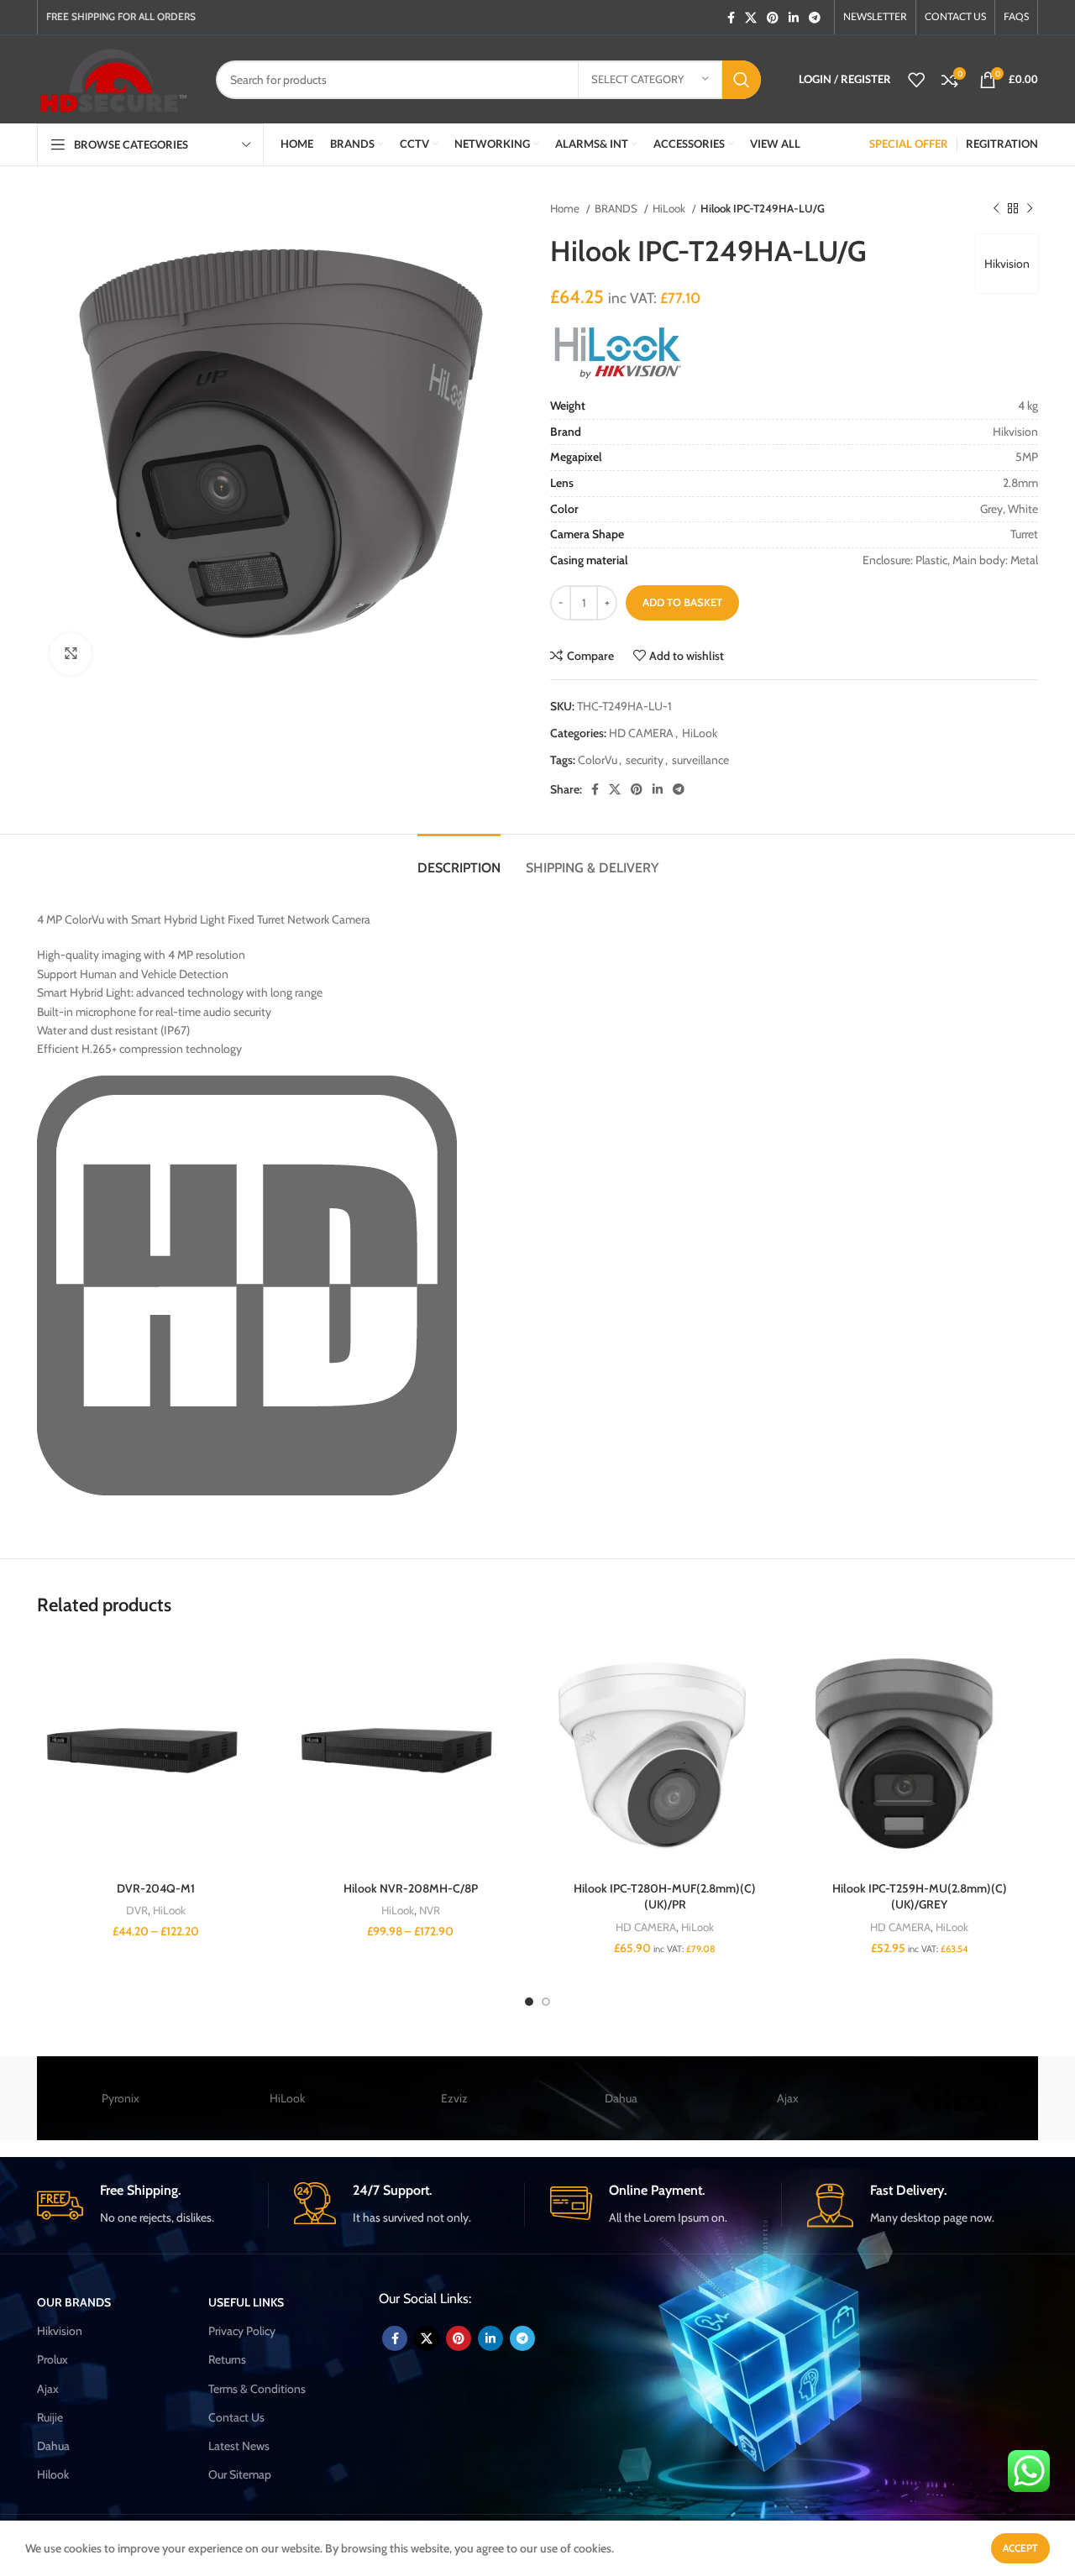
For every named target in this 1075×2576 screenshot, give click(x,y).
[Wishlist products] (916, 80)
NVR (430, 1910)
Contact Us (236, 2417)
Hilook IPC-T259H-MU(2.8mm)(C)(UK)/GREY (920, 1897)
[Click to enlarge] (71, 654)
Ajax (788, 2098)
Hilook (53, 2474)
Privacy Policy (242, 2331)
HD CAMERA (641, 733)
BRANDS (617, 208)
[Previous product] (996, 209)
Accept (1020, 2548)
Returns (227, 2359)
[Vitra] (954, 2098)
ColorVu (598, 760)
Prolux (52, 2359)
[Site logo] (114, 78)
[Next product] (1030, 209)
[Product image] (156, 1754)
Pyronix (121, 2098)
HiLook (670, 208)
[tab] (459, 859)
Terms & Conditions (257, 2389)
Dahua (621, 2098)
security (645, 760)
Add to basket (682, 602)
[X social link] (751, 18)
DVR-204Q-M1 (156, 1888)
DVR (137, 1910)
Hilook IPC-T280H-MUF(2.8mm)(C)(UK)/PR (665, 1897)
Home (566, 208)
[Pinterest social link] (773, 18)
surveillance (700, 760)
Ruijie (50, 2417)
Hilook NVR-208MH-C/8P (411, 1888)
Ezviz (454, 2098)
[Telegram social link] (815, 18)
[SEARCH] (742, 80)
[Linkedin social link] (794, 18)
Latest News (239, 2446)
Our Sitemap (240, 2474)
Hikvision (1007, 264)
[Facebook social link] (731, 18)
